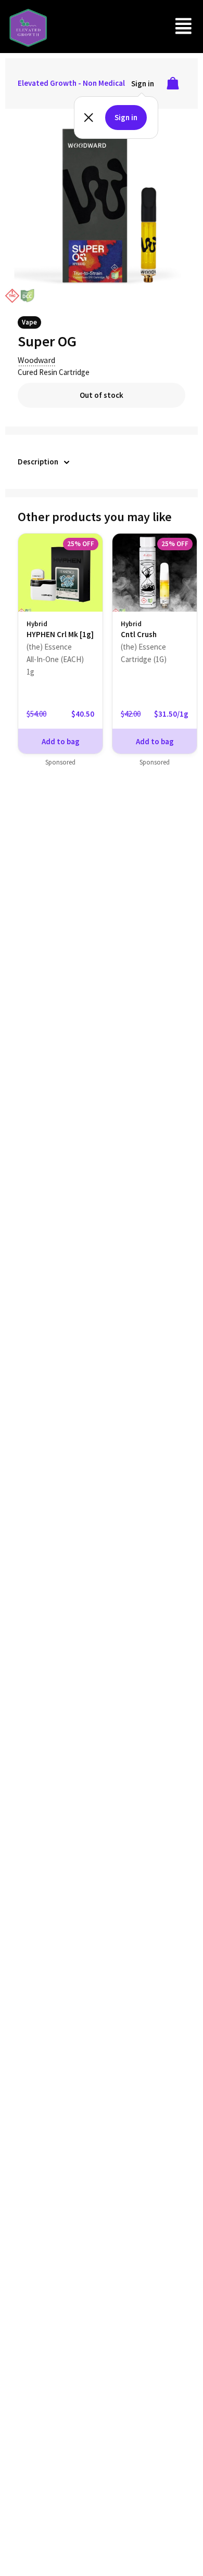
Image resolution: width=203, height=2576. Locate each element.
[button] (184, 26)
